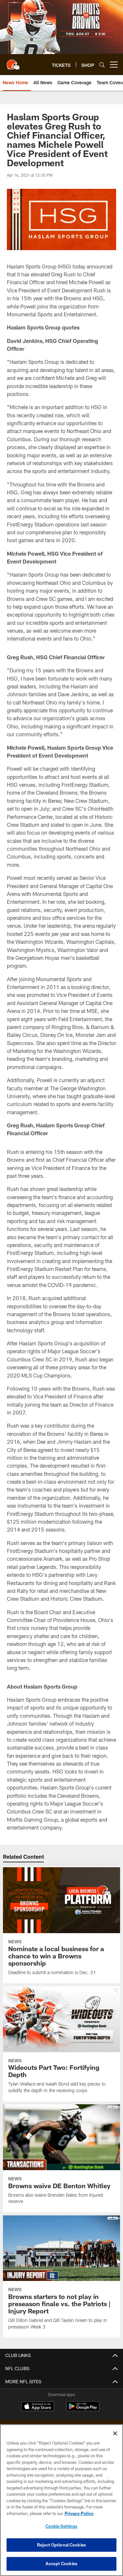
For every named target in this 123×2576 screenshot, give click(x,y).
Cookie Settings (62, 2526)
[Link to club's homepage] (13, 62)
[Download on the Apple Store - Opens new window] (38, 2407)
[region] (61, 2500)
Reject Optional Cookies (61, 2545)
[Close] (115, 2433)
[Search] (102, 65)
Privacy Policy (79, 2513)
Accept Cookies (61, 2564)
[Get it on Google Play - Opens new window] (83, 2410)
